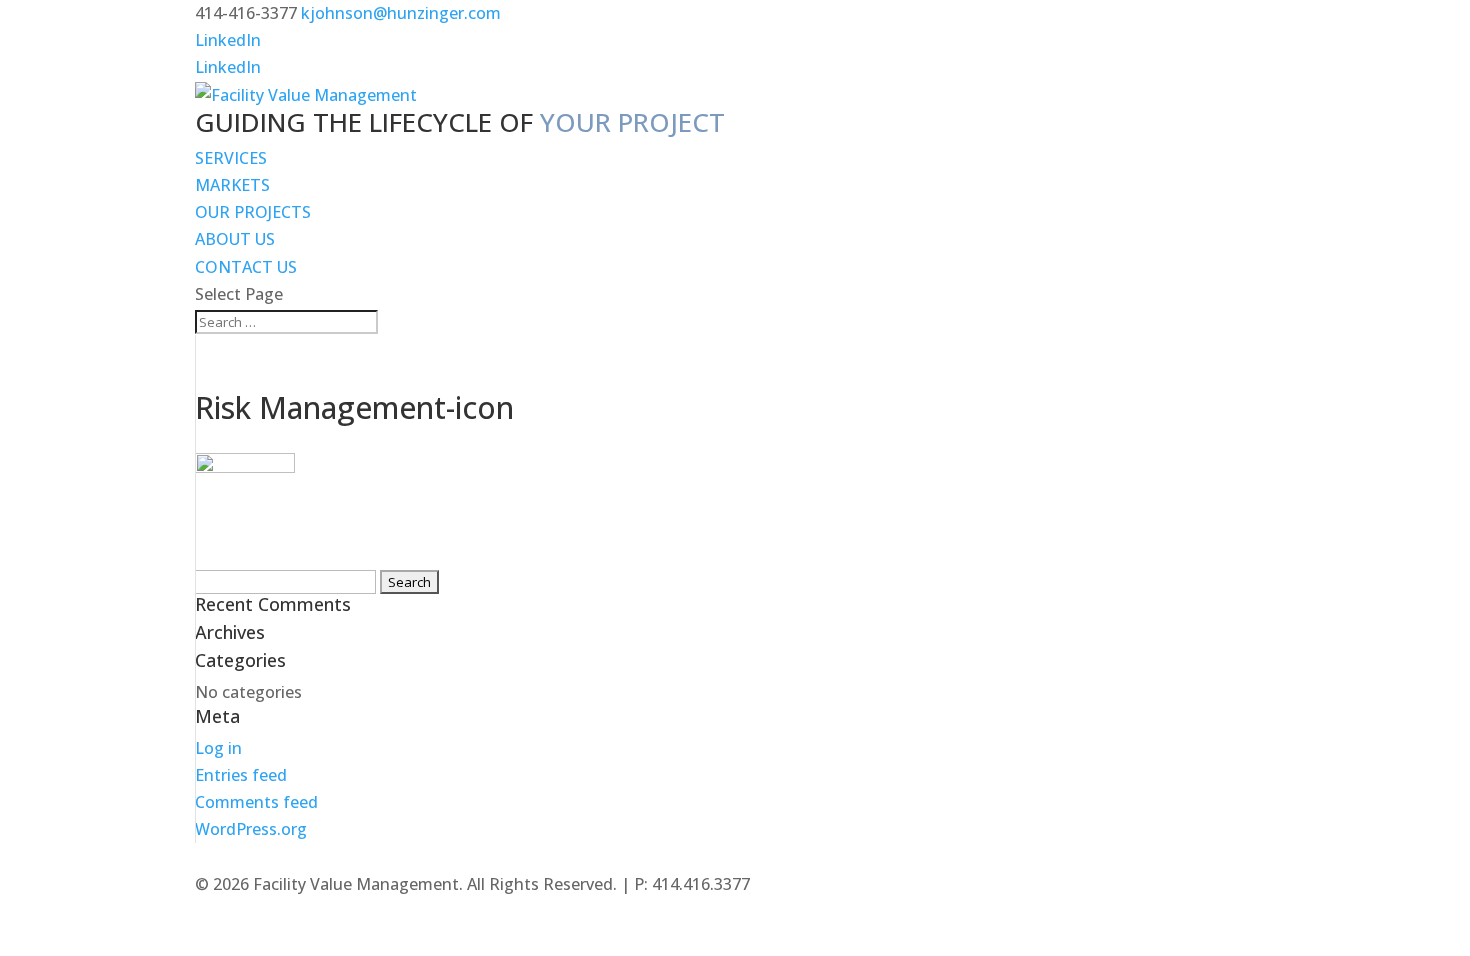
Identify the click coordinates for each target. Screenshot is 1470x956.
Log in (218, 748)
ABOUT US (235, 239)
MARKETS (232, 185)
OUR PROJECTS (253, 212)
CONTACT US (246, 267)
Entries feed (241, 775)
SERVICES (231, 158)
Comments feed (256, 802)
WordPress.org (251, 829)
